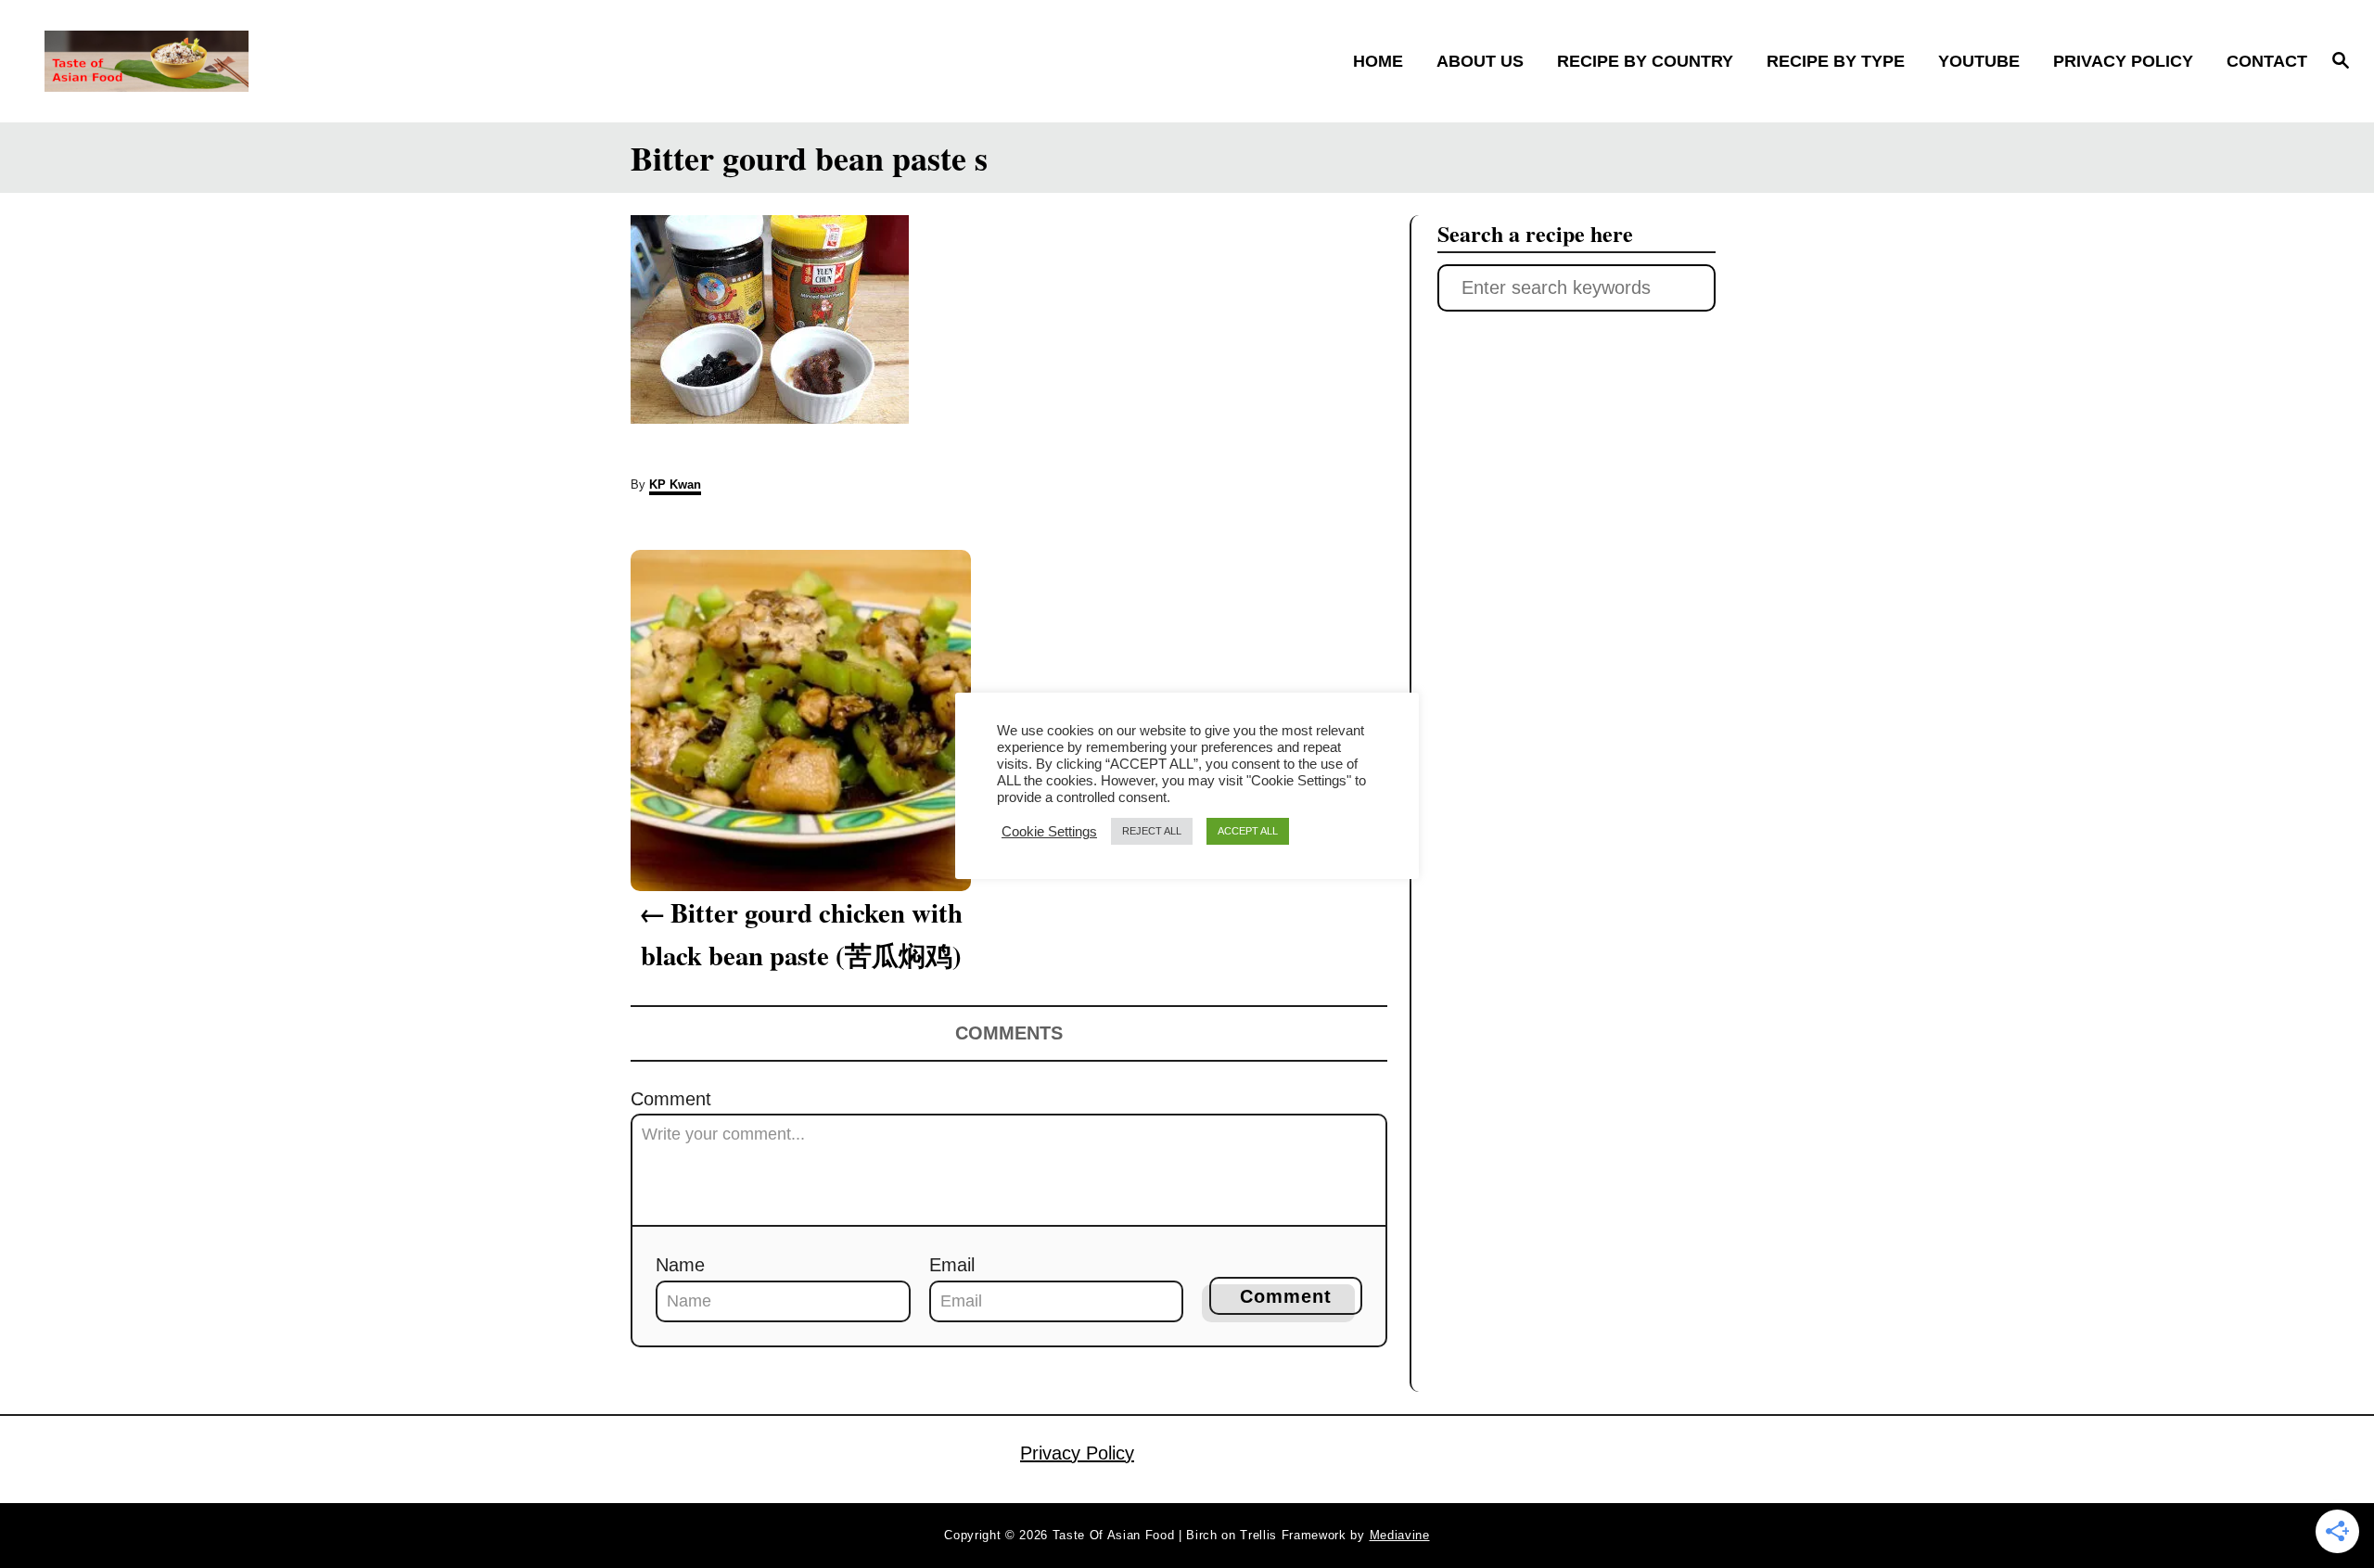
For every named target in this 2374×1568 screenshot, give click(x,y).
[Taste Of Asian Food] (325, 61)
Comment (671, 1099)
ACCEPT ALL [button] (1248, 831)
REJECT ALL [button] (1152, 831)
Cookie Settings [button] (1049, 832)
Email (952, 1265)
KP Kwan (675, 484)
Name (680, 1265)
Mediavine (1400, 1535)
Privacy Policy (1077, 1453)
